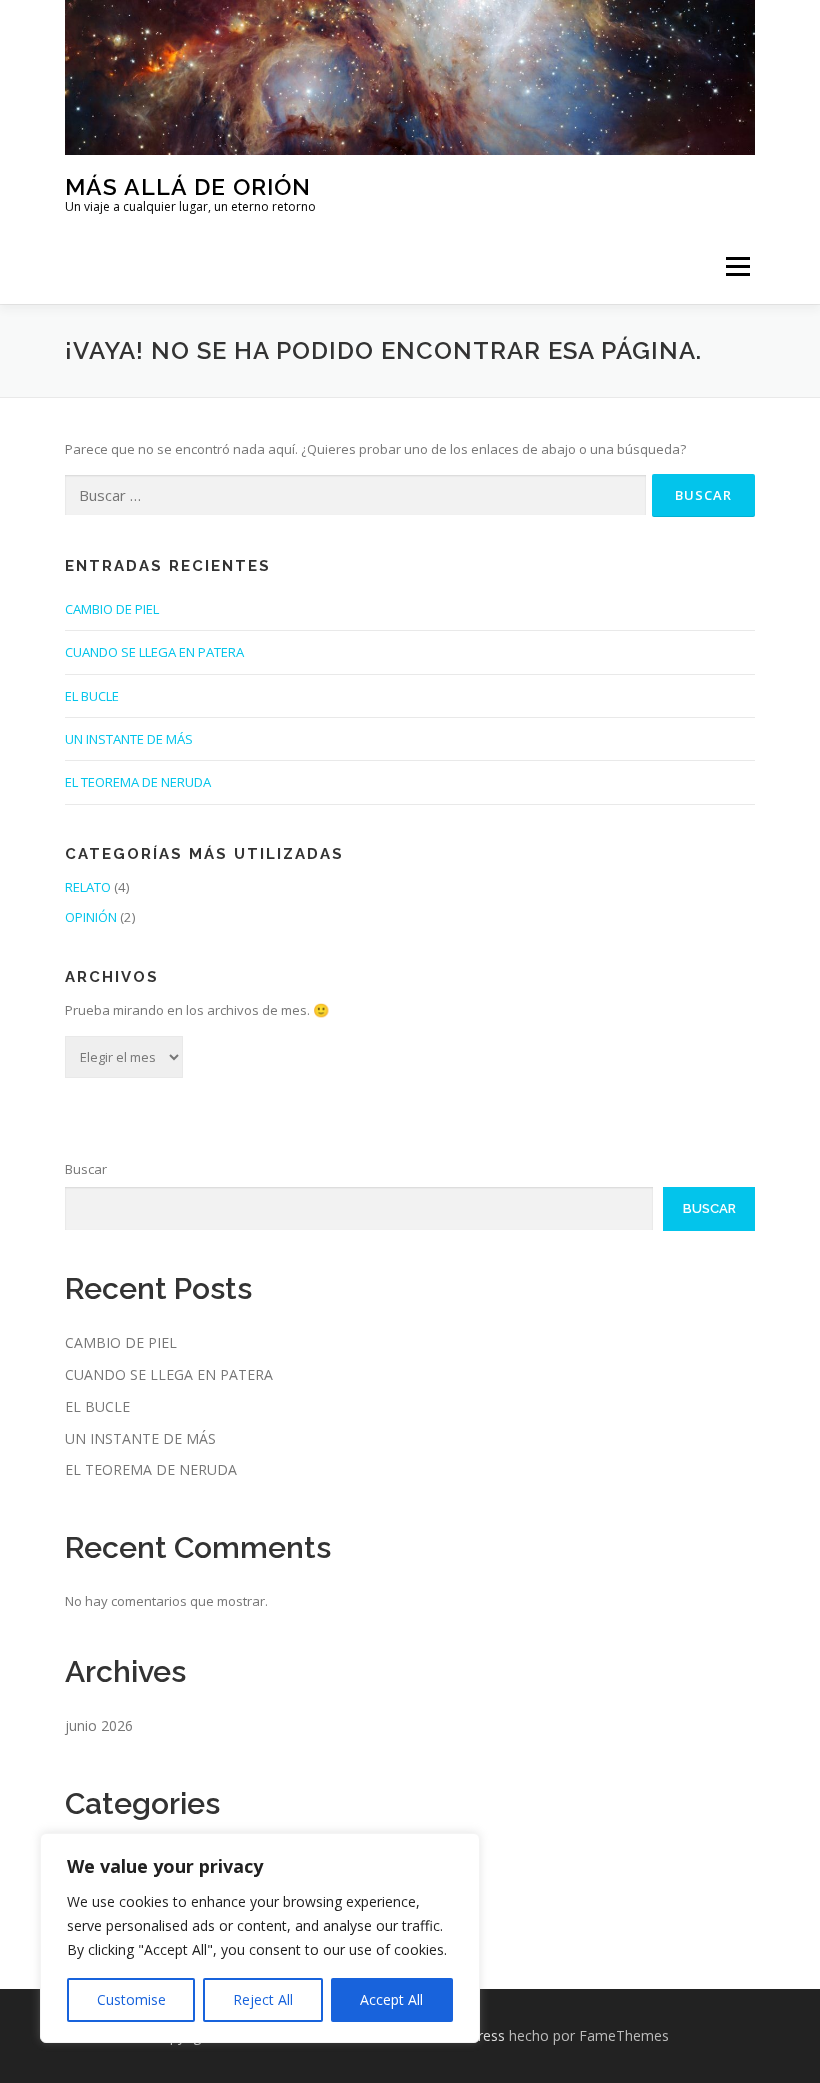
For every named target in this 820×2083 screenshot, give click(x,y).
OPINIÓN (91, 917)
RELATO (88, 887)
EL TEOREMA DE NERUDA (138, 782)
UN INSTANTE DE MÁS (129, 739)
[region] (260, 1938)
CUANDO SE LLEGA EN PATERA (154, 652)
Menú (737, 266)
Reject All (263, 1999)
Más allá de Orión (188, 185)
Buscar (86, 1169)
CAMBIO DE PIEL (112, 609)
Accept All (391, 1999)
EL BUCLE (92, 696)
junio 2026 (99, 1725)
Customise (131, 1999)
